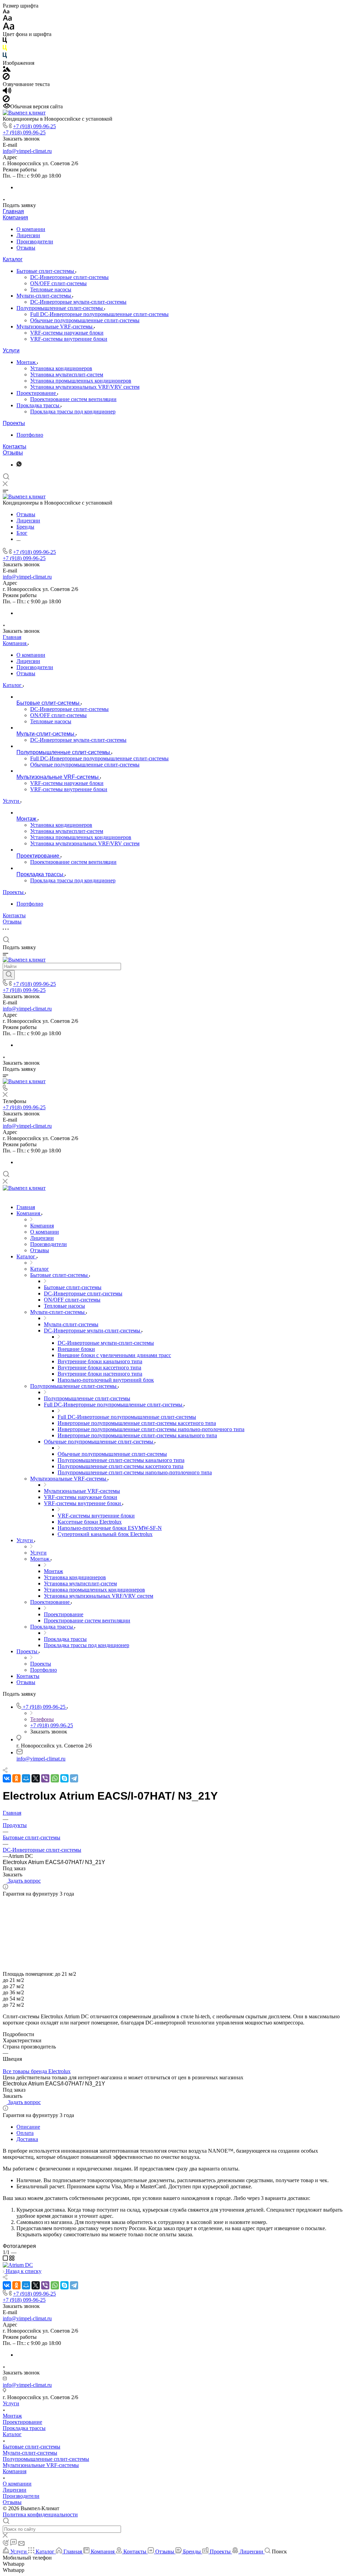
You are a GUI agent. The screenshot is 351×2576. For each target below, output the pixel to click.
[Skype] (64, 1778)
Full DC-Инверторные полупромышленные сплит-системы (99, 314)
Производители (35, 241)
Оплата (25, 2133)
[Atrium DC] (18, 2265)
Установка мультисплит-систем (67, 374)
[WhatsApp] (55, 1778)
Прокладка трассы (39, 405)
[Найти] (9, 975)
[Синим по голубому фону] (5, 57)
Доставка (27, 2139)
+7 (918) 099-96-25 (34, 126)
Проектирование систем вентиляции (73, 399)
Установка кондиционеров (61, 368)
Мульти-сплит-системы (44, 296)
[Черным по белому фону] (5, 42)
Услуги (11, 350)
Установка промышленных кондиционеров (81, 381)
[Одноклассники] (16, 1778)
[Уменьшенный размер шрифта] (6, 12)
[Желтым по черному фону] (5, 49)
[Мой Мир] (26, 1778)
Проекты (14, 423)
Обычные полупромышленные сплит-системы (85, 320)
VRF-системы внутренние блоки (69, 339)
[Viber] (45, 1778)
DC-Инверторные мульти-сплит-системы (78, 302)
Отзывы (26, 248)
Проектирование (37, 393)
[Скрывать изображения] (6, 78)
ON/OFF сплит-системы (58, 283)
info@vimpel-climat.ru (27, 151)
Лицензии (28, 235)
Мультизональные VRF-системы (55, 326)
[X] (36, 1778)
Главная (13, 211)
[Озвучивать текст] (7, 92)
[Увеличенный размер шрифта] (9, 28)
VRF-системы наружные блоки (67, 333)
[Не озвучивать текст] (6, 100)
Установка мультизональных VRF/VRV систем (85, 387)
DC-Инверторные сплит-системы (69, 277)
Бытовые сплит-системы (46, 271)
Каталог (13, 259)
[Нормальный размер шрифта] (7, 19)
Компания (15, 217)
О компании (31, 229)
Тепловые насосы (51, 289)
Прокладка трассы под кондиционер (73, 412)
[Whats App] (19, 465)
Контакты (15, 446)
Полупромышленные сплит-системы (60, 308)
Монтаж (27, 362)
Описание (28, 2127)
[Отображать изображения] (7, 70)
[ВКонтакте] (7, 1778)
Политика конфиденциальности (40, 2514)
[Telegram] (74, 1778)
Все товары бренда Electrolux (37, 2071)
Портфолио (30, 435)
